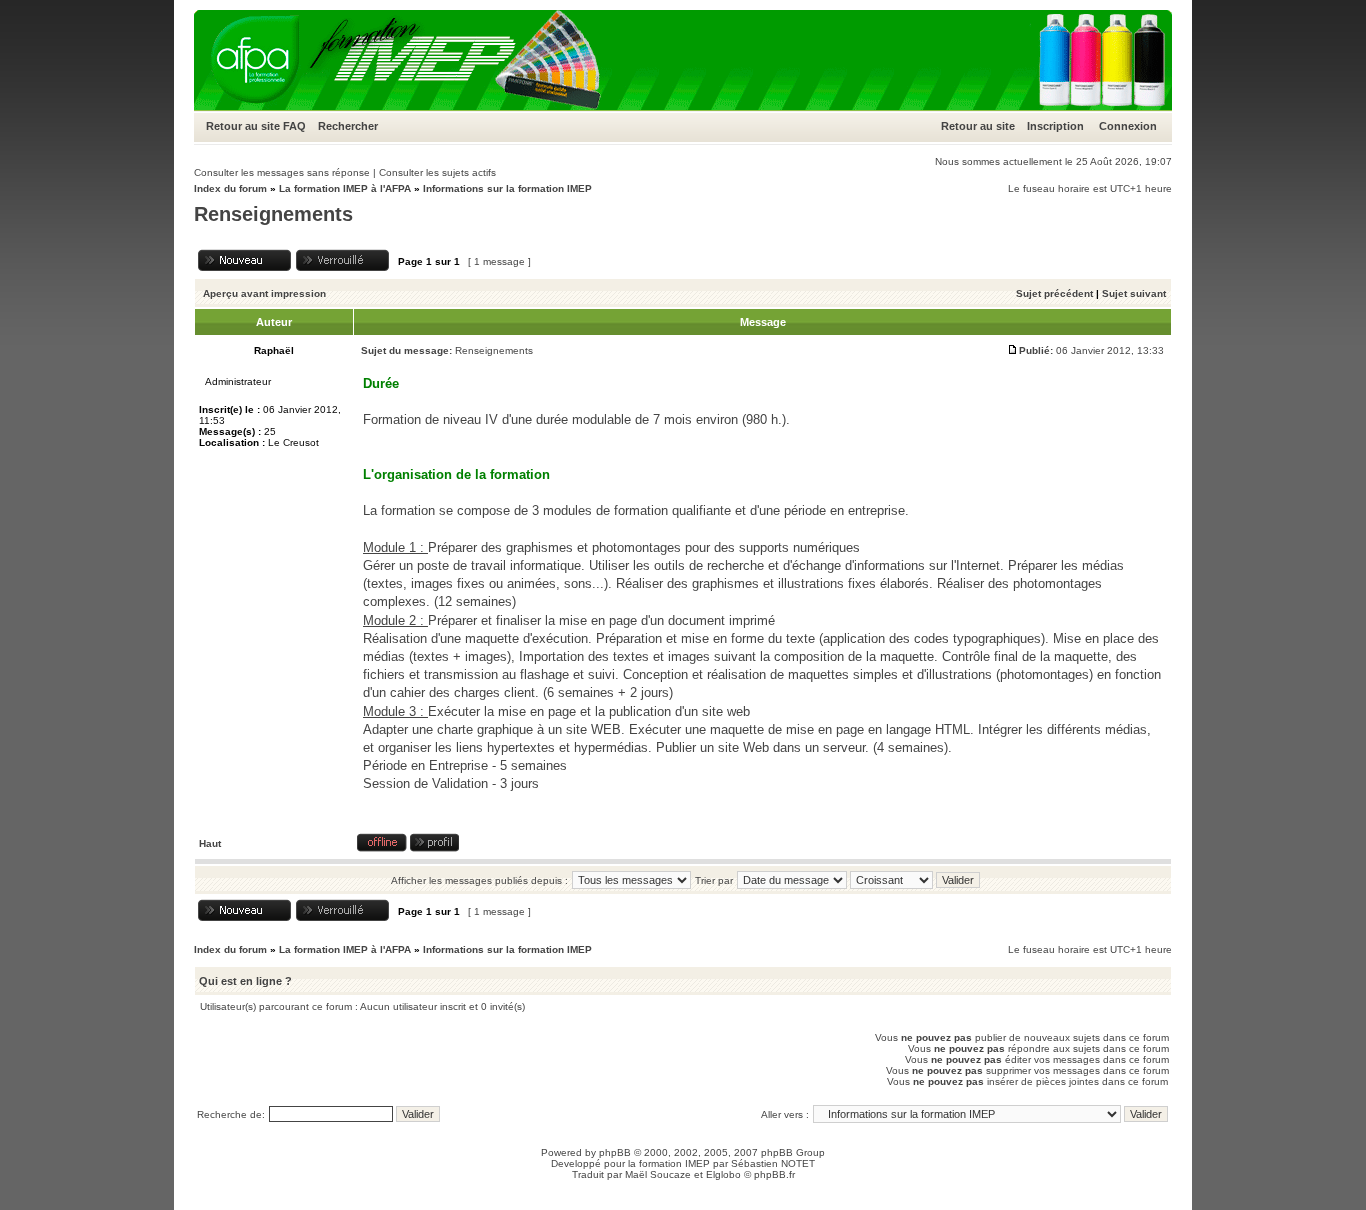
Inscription (1055, 126)
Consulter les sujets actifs (437, 172)
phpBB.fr (774, 1174)
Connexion (1128, 126)
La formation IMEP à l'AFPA (345, 188)
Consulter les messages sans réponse (282, 172)
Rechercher (348, 126)
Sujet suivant (1134, 293)
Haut (210, 843)
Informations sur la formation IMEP (507, 188)
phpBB (615, 1152)
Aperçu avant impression (264, 293)
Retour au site (243, 126)
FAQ (294, 126)
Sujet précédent (1054, 293)
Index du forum (230, 188)
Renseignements (273, 214)
